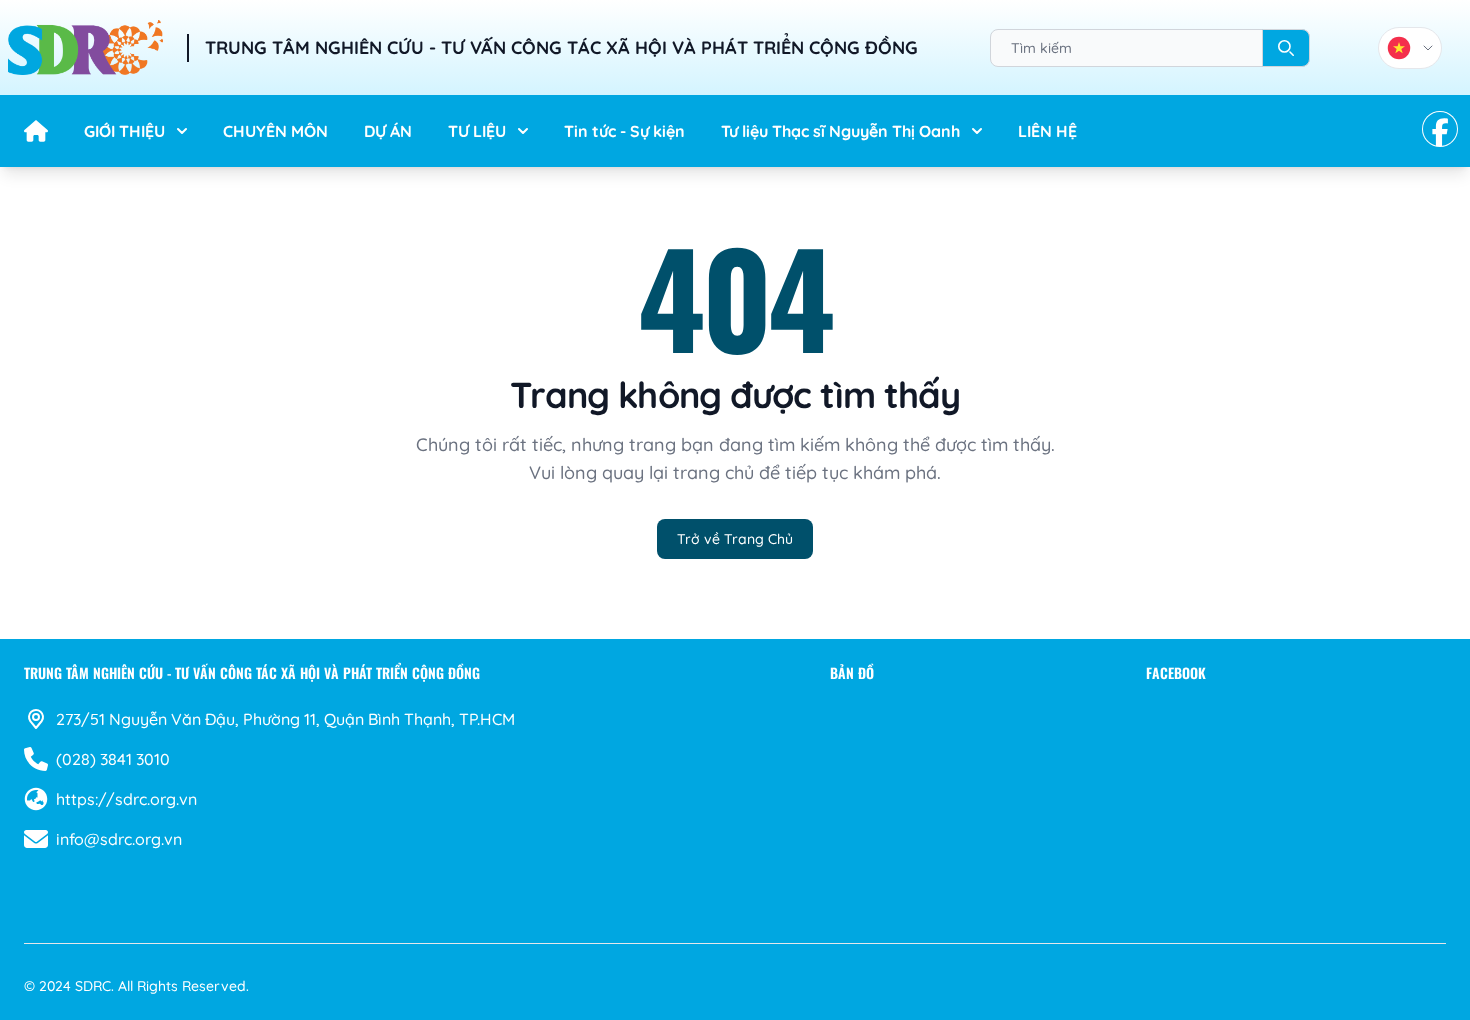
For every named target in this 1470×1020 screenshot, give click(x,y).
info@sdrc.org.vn (119, 839)
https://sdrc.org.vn (126, 799)
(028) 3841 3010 (113, 759)
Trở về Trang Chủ (735, 539)
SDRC (93, 986)
